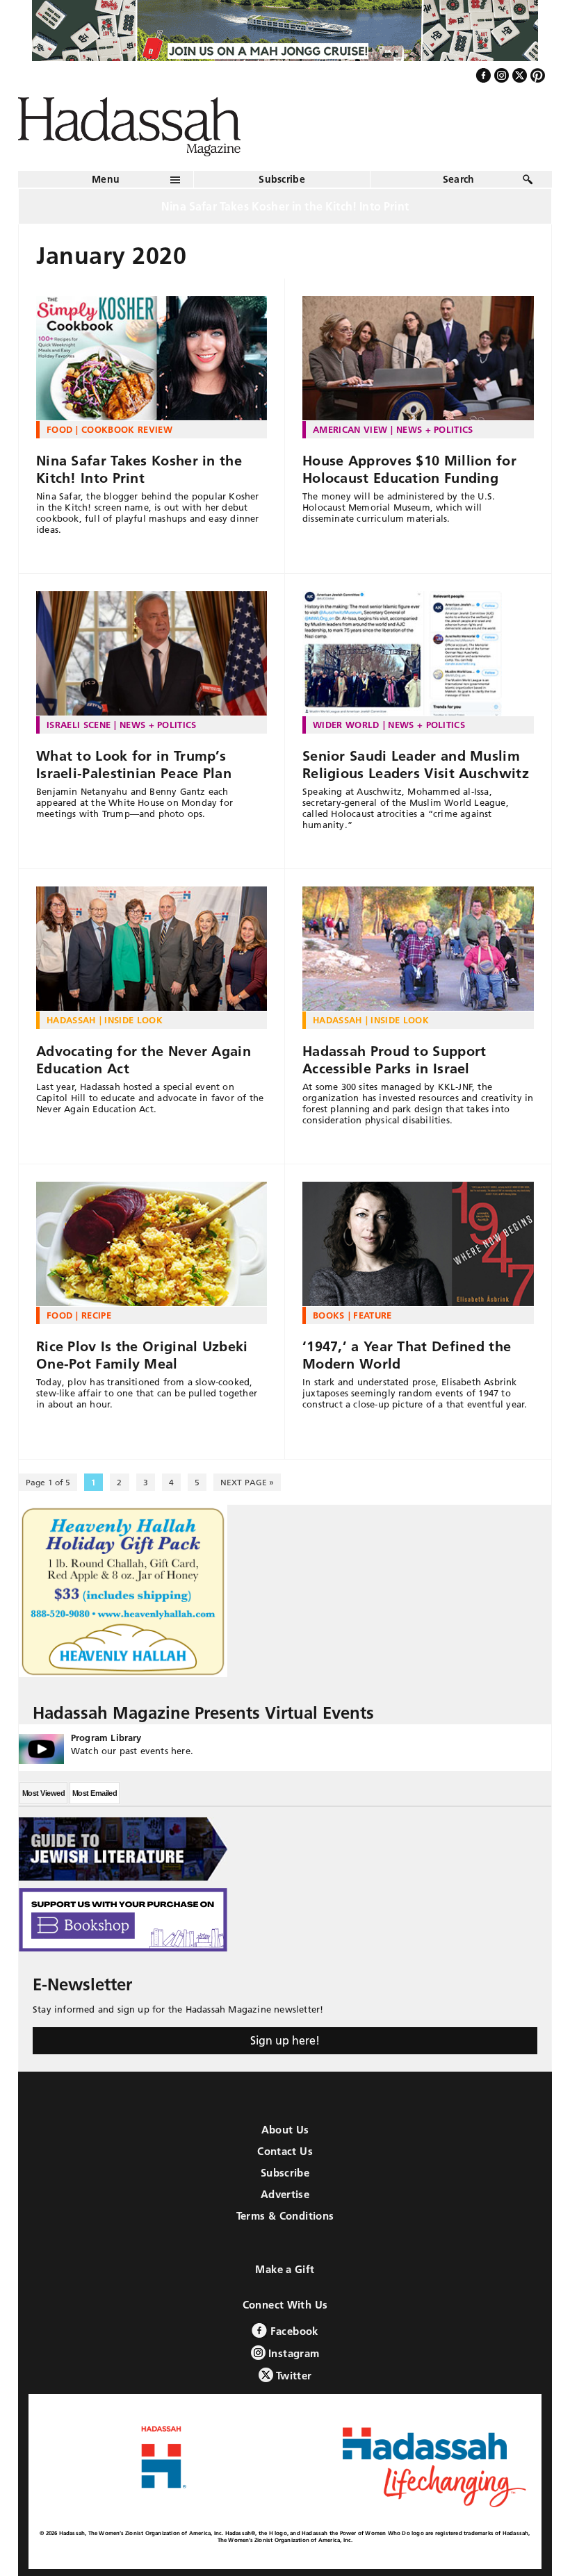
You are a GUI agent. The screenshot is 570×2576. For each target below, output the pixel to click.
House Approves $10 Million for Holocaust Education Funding (409, 469)
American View (350, 429)
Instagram (293, 2353)
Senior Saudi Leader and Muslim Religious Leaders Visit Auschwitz (416, 765)
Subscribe (282, 179)
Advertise (285, 2194)
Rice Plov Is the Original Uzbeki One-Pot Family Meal (142, 1355)
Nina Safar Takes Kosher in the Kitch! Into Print (139, 469)
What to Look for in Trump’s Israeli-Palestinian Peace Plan (134, 765)
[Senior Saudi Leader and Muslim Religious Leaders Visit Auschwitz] (418, 654)
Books (329, 1315)
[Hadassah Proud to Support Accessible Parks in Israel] (418, 949)
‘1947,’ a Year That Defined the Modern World (407, 1355)
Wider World (346, 725)
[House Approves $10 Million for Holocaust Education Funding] (418, 358)
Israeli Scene (79, 725)
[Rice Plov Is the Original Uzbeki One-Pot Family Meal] (152, 1244)
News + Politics (435, 429)
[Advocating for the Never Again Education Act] (152, 949)
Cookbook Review (127, 429)
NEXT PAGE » (247, 1482)
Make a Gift (285, 2269)
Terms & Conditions (285, 2216)
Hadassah (71, 1020)
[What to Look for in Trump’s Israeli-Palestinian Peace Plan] (152, 654)
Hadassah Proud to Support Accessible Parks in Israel (394, 1060)
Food (59, 429)
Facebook (292, 2331)
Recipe (96, 1315)
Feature (372, 1315)
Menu (106, 179)
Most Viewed (43, 1793)
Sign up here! (285, 2040)
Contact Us (285, 2151)
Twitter (293, 2376)
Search (459, 179)
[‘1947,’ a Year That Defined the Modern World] (418, 1244)
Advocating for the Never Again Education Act (144, 1060)
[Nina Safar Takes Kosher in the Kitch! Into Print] (152, 358)
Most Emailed (95, 1793)
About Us (285, 2130)
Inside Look (133, 1020)
